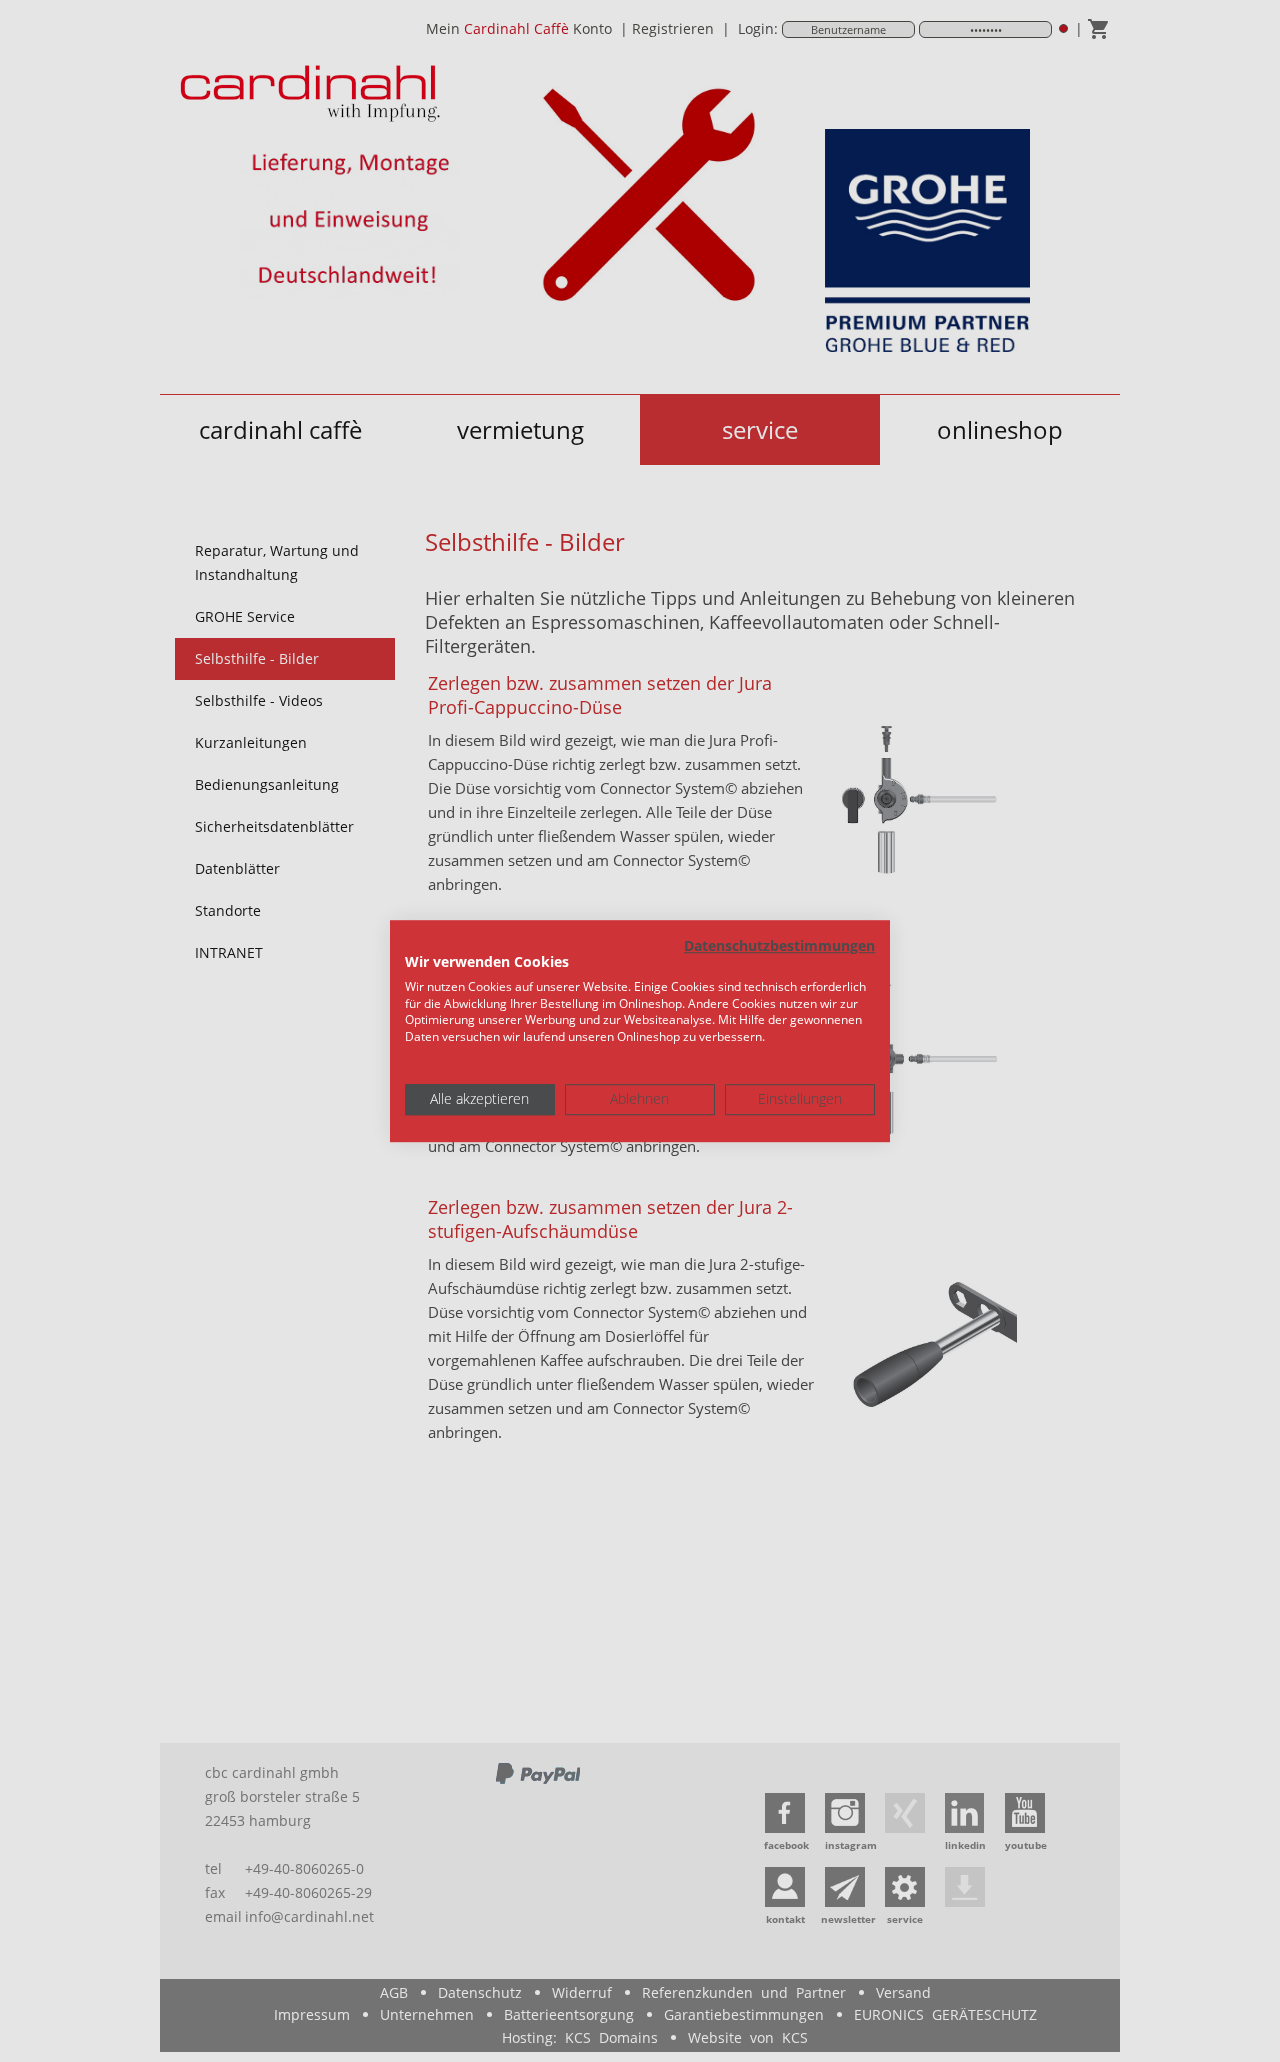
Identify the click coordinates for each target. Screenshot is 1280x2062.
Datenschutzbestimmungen (779, 945)
